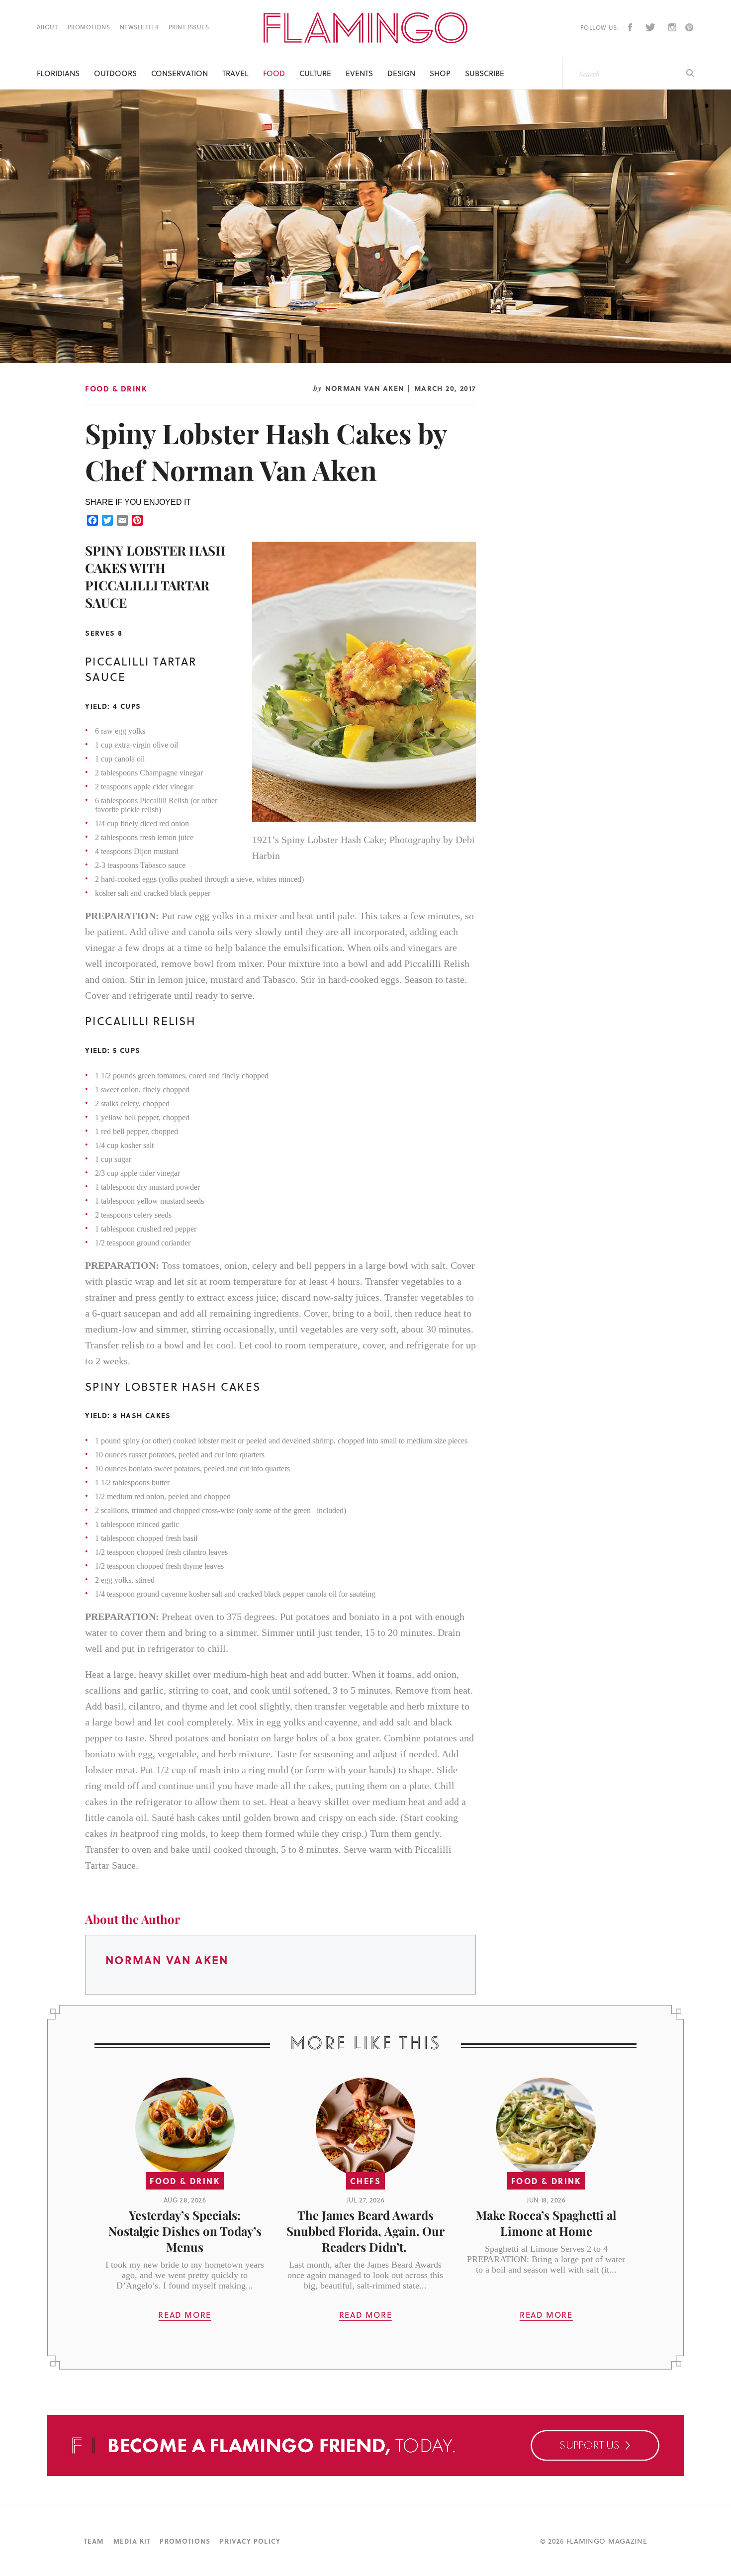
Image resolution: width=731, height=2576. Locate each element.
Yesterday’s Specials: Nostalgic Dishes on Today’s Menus (185, 2231)
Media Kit (132, 2541)
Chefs (365, 2181)
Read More (184, 2315)
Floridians (58, 73)
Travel (235, 73)
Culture (315, 73)
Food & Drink (116, 388)
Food (274, 73)
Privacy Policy (250, 2541)
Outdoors (115, 73)
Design (401, 73)
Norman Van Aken (365, 388)
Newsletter (139, 27)
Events (359, 73)
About (47, 27)
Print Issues (189, 27)
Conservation (180, 73)
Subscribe (485, 73)
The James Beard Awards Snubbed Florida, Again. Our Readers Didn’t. (365, 2231)
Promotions (89, 27)
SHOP (440, 73)
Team (94, 2541)
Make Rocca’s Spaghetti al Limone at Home (546, 2223)
